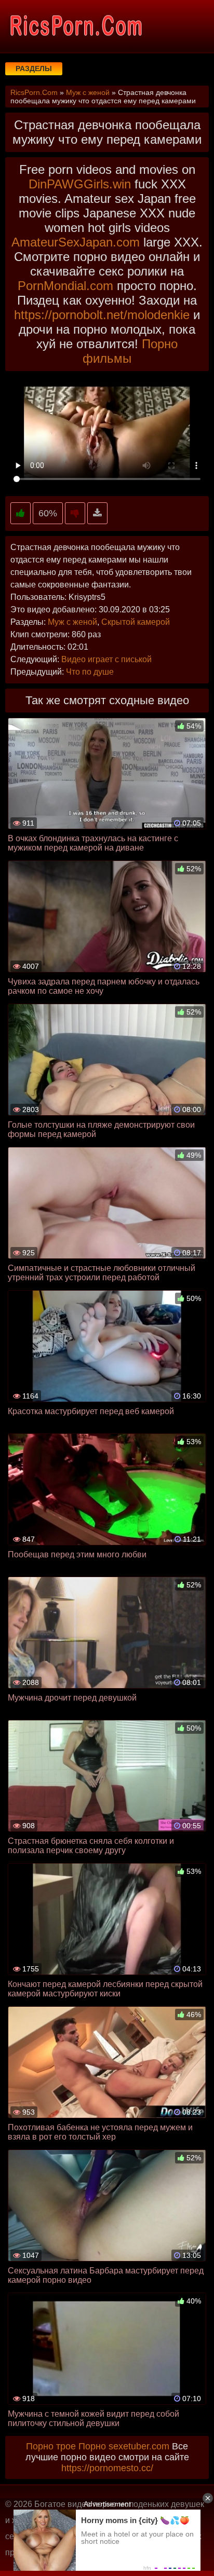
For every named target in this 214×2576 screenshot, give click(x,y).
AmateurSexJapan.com (76, 242)
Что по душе (90, 672)
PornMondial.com (65, 286)
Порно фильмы (130, 351)
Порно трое (51, 2446)
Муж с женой (72, 622)
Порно (92, 2446)
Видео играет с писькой (106, 659)
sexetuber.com (139, 2446)
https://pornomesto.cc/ (107, 2468)
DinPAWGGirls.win (80, 184)
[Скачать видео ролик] (97, 513)
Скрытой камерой (136, 622)
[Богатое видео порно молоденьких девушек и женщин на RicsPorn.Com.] (75, 26)
